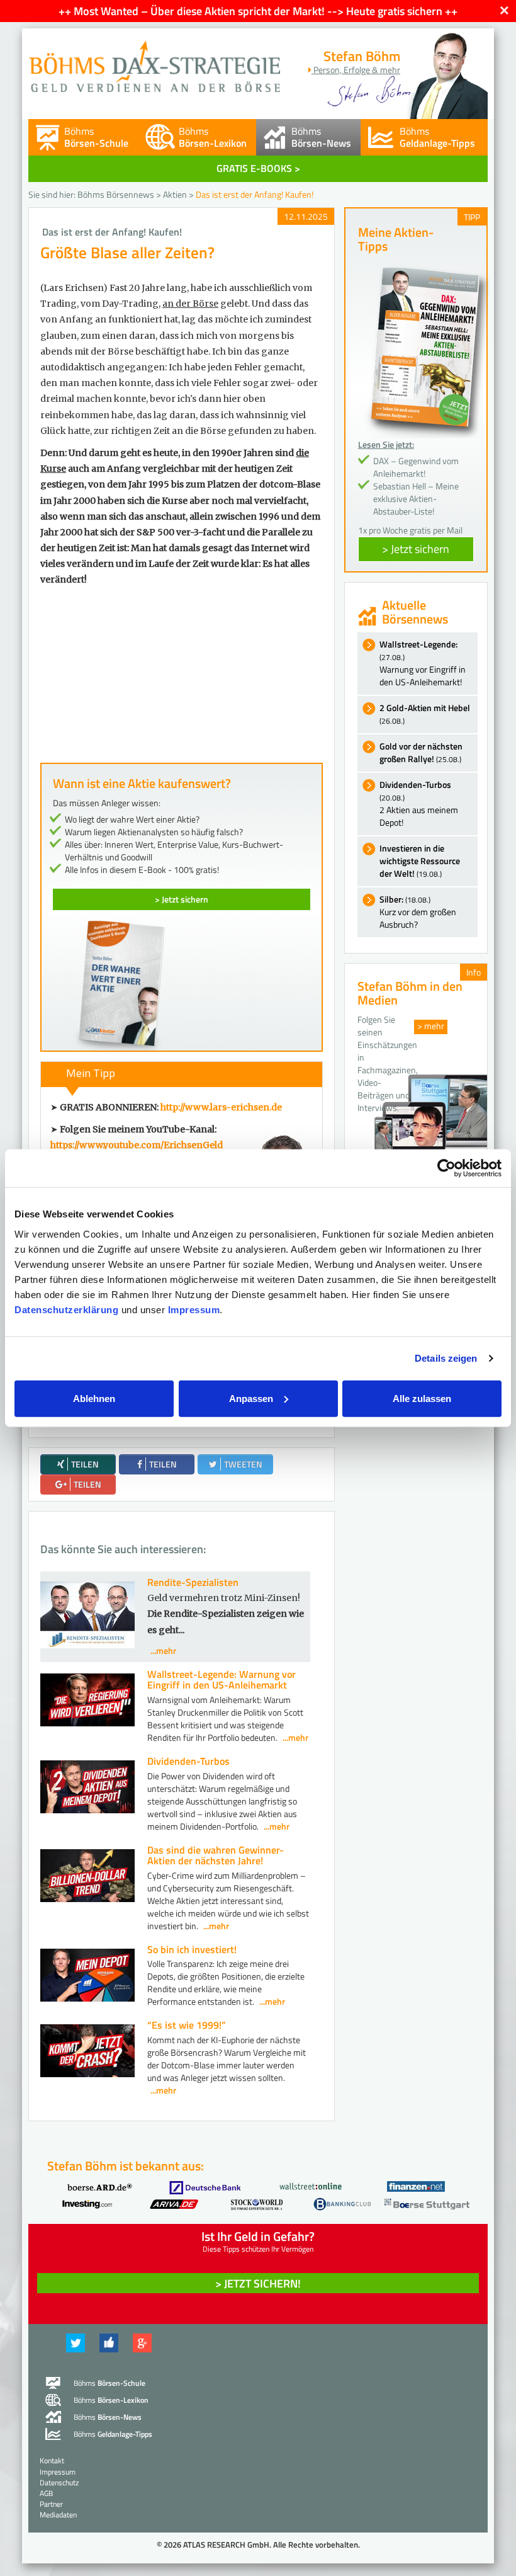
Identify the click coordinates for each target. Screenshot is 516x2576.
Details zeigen (446, 1358)
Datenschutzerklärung (66, 1309)
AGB (46, 2493)
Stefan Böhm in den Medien (410, 993)
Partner (51, 2504)
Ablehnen (94, 1398)
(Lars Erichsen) (74, 288)
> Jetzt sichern (182, 899)
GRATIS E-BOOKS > (258, 168)
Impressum (194, 1309)
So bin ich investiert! (192, 1949)
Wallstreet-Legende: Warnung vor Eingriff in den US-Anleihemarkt (222, 1680)
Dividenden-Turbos (188, 1761)
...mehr (163, 1650)
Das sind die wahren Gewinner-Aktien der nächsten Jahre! (216, 1855)
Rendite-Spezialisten (193, 1582)
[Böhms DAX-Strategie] (154, 60)
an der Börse (190, 304)
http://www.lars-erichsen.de (221, 1107)
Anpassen (251, 1398)
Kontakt (52, 2460)
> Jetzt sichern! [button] (258, 2283)
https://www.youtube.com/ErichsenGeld (137, 1145)
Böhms (96, 137)
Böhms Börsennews (116, 194)
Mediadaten (58, 2515)
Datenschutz (59, 2482)
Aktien (175, 194)
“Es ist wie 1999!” (187, 2025)
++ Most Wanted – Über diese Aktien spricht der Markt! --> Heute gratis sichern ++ (258, 11)
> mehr (431, 1026)
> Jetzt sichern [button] (416, 549)
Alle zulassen (422, 1398)
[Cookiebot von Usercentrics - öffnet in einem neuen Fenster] (446, 1168)
